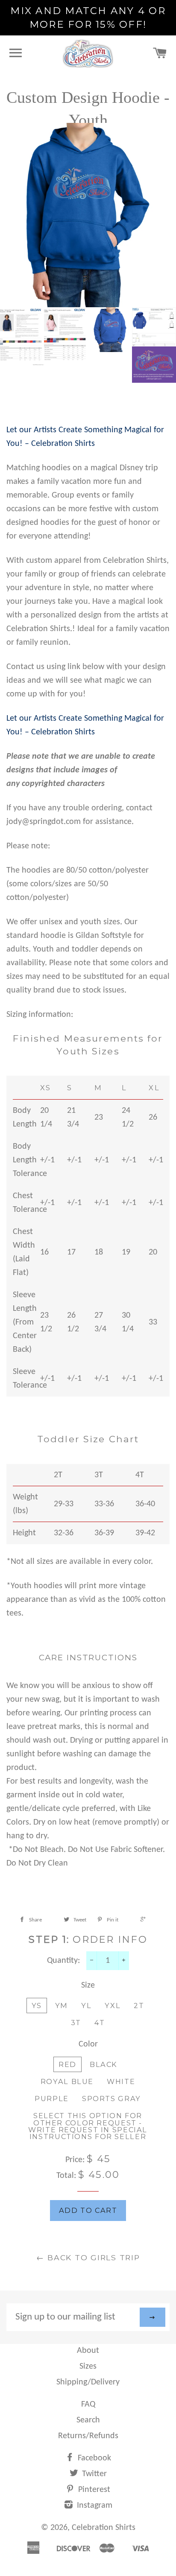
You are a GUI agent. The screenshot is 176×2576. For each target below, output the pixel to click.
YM (62, 2005)
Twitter (93, 2474)
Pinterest (93, 2490)
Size (88, 1985)
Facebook (93, 2458)
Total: (66, 2176)
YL (86, 2005)
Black (103, 2064)
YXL (113, 2005)
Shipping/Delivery (88, 2382)
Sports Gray (111, 2099)
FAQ (88, 2404)
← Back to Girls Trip (88, 2257)
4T (100, 2023)
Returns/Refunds (88, 2436)
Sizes (88, 2366)
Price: (76, 2160)
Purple (52, 2099)
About (88, 2351)
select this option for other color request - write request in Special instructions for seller (88, 2126)
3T (76, 2023)
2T (139, 2005)
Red (67, 2064)
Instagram (94, 2506)
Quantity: (63, 1961)
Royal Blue (67, 2081)
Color (88, 2044)
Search (88, 2420)
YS (37, 2005)
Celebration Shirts (104, 2528)
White (121, 2081)
